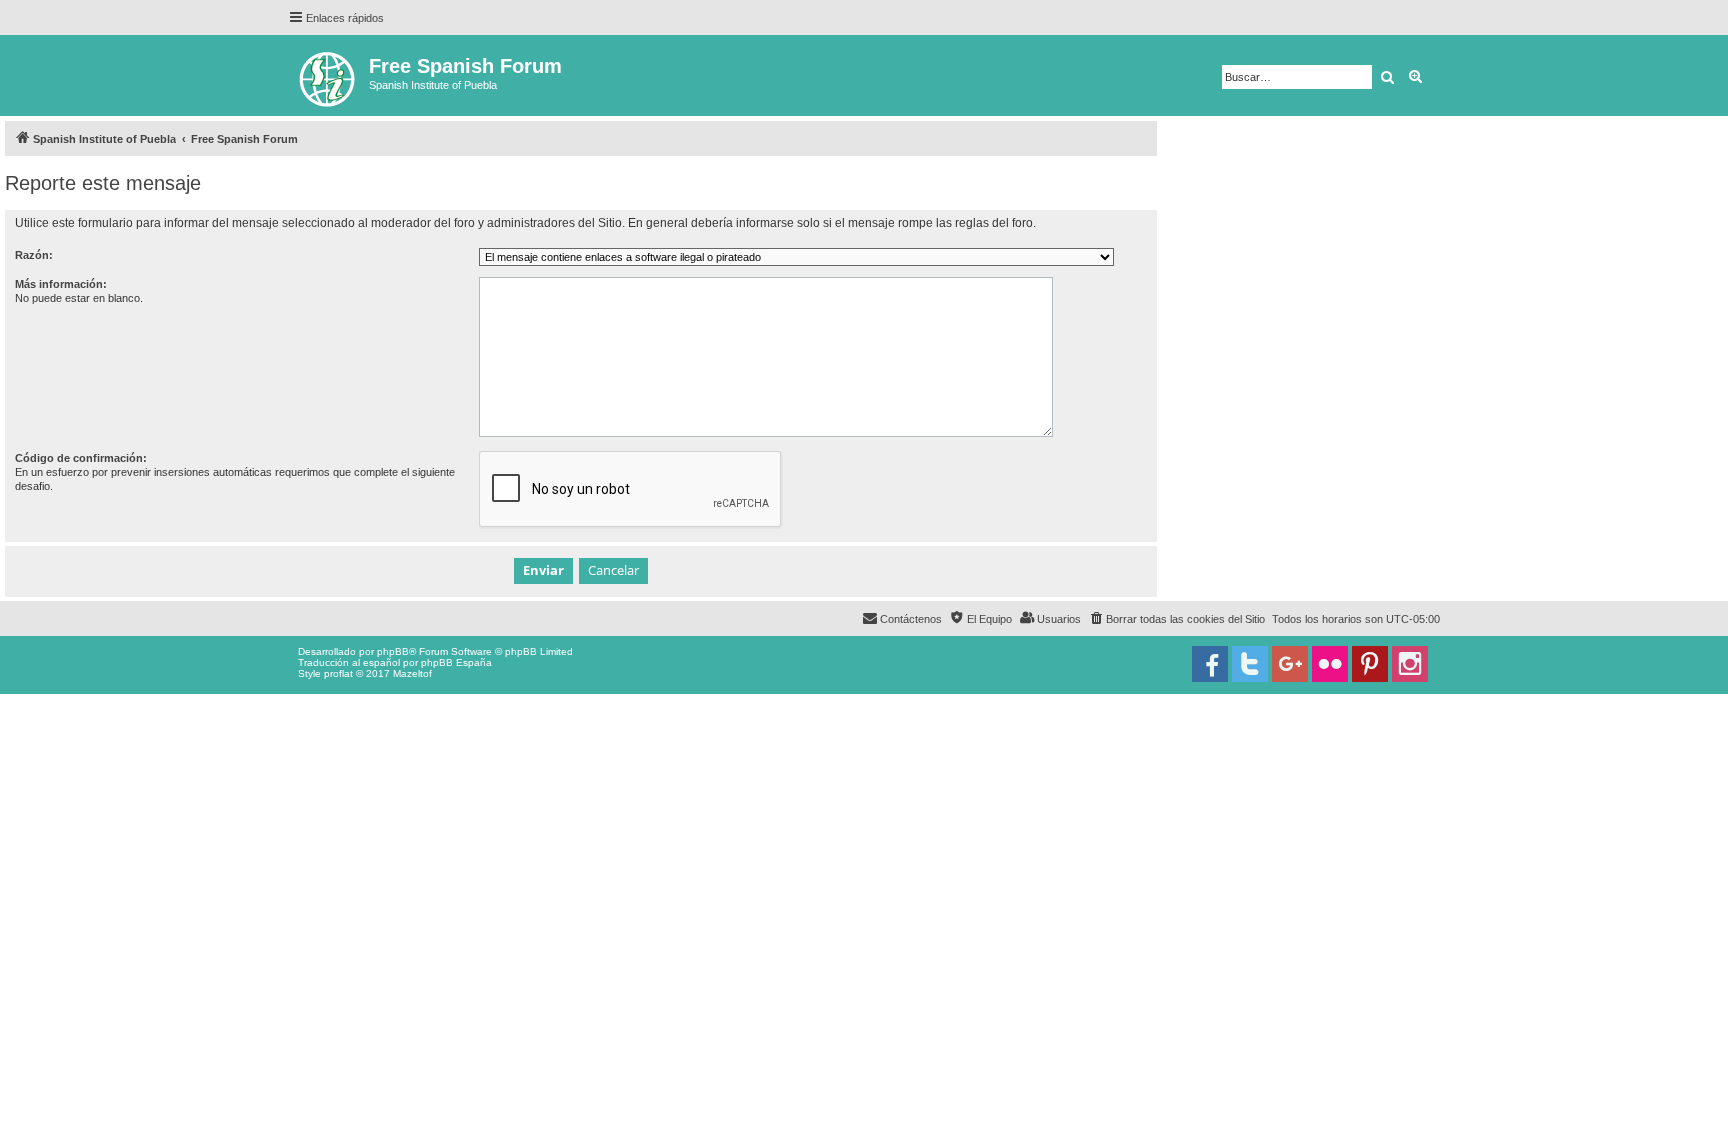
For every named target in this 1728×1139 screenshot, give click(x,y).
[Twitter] (1250, 664)
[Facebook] (1210, 664)
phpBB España (456, 662)
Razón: (34, 255)
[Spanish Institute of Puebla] (328, 75)
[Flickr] (1330, 664)
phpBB (393, 651)
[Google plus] (1290, 664)
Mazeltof (412, 673)
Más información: (61, 284)
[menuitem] (1176, 619)
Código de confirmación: (81, 458)
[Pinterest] (1370, 664)
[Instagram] (1410, 664)
